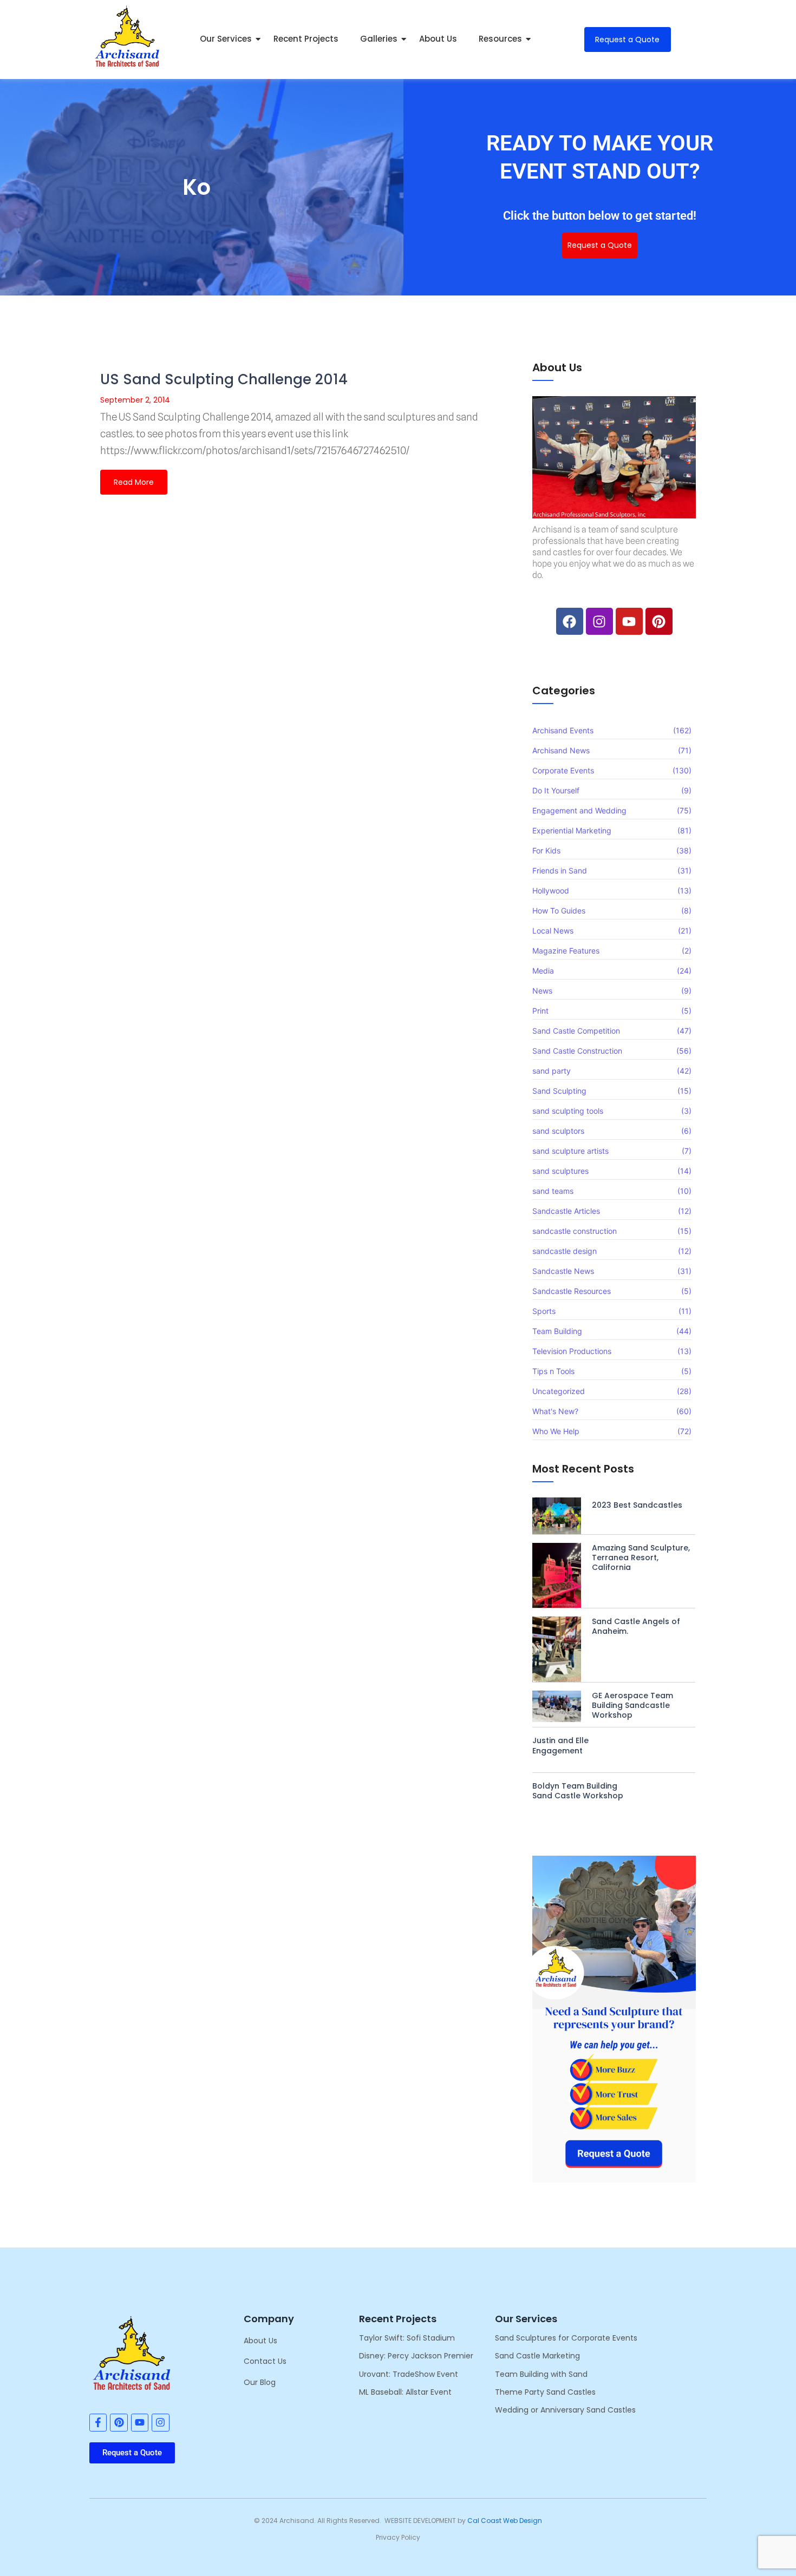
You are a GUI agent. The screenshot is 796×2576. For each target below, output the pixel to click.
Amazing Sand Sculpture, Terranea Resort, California (641, 1558)
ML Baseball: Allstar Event (405, 2392)
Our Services (226, 39)
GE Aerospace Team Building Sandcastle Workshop (632, 1706)
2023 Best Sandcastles (637, 1505)
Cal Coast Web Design (505, 2521)
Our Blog (260, 2382)
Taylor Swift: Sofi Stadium (407, 2338)
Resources (500, 39)
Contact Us (265, 2361)
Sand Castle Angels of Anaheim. (636, 1626)
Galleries (379, 39)
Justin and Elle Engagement (560, 1745)
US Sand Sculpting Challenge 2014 (224, 379)
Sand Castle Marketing (537, 2356)
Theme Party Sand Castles (545, 2392)
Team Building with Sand (541, 2374)
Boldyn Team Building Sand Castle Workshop (578, 1791)
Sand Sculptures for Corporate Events (566, 2338)
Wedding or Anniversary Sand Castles (565, 2410)
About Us (438, 39)
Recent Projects (306, 39)
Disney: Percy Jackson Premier (416, 2356)
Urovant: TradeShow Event (409, 2374)
